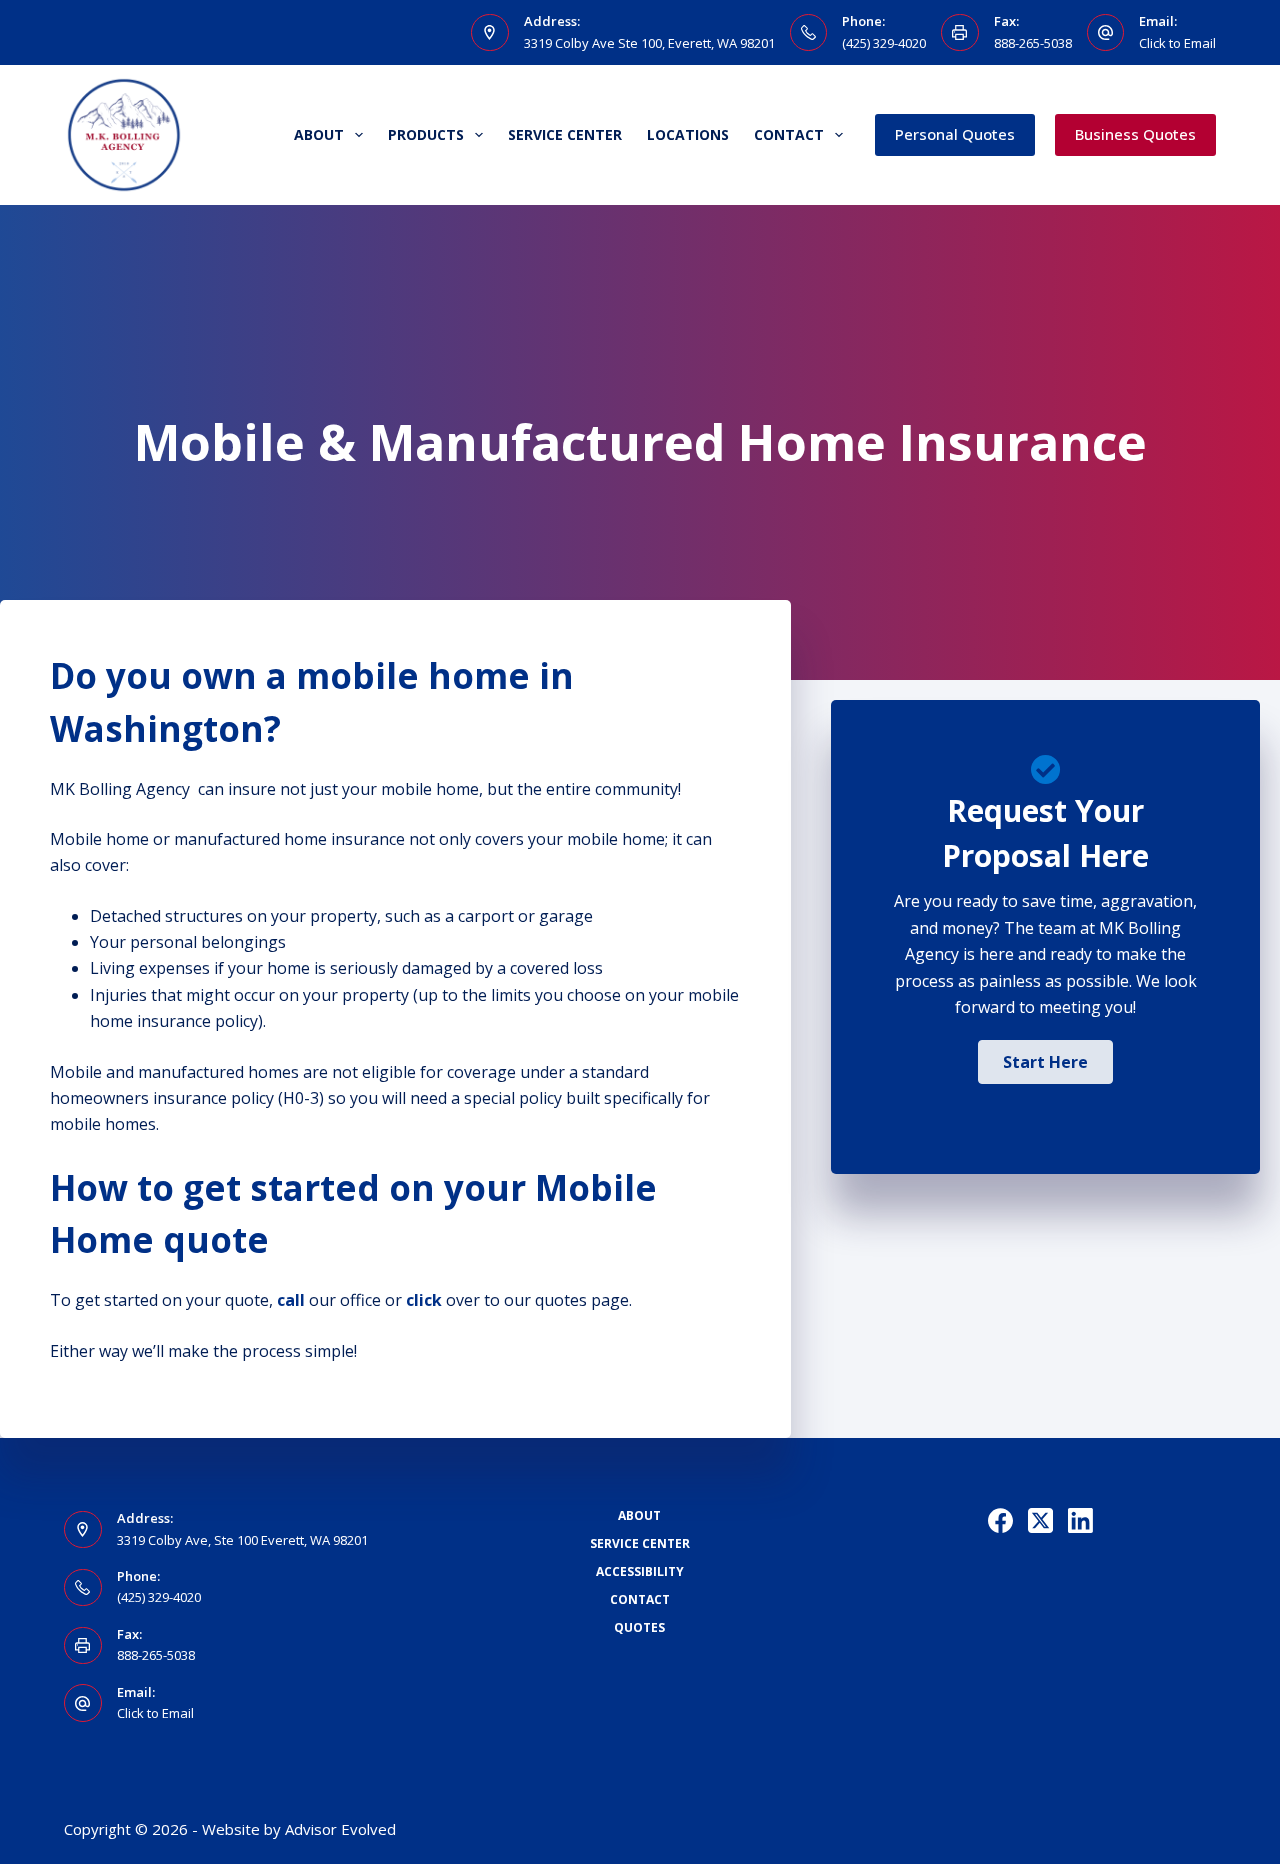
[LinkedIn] (1080, 1520)
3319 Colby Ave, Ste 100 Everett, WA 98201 (242, 1540)
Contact (789, 134)
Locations (688, 134)
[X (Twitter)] (1040, 1520)
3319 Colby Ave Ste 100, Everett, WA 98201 (649, 43)
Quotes (639, 1628)
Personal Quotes (955, 134)
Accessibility (640, 1572)
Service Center (565, 134)
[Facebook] (1000, 1520)
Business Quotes (1135, 134)
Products (426, 134)
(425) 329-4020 (884, 43)
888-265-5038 (1033, 43)
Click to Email (1177, 43)
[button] (1045, 1062)
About (319, 134)
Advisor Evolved (340, 1829)
